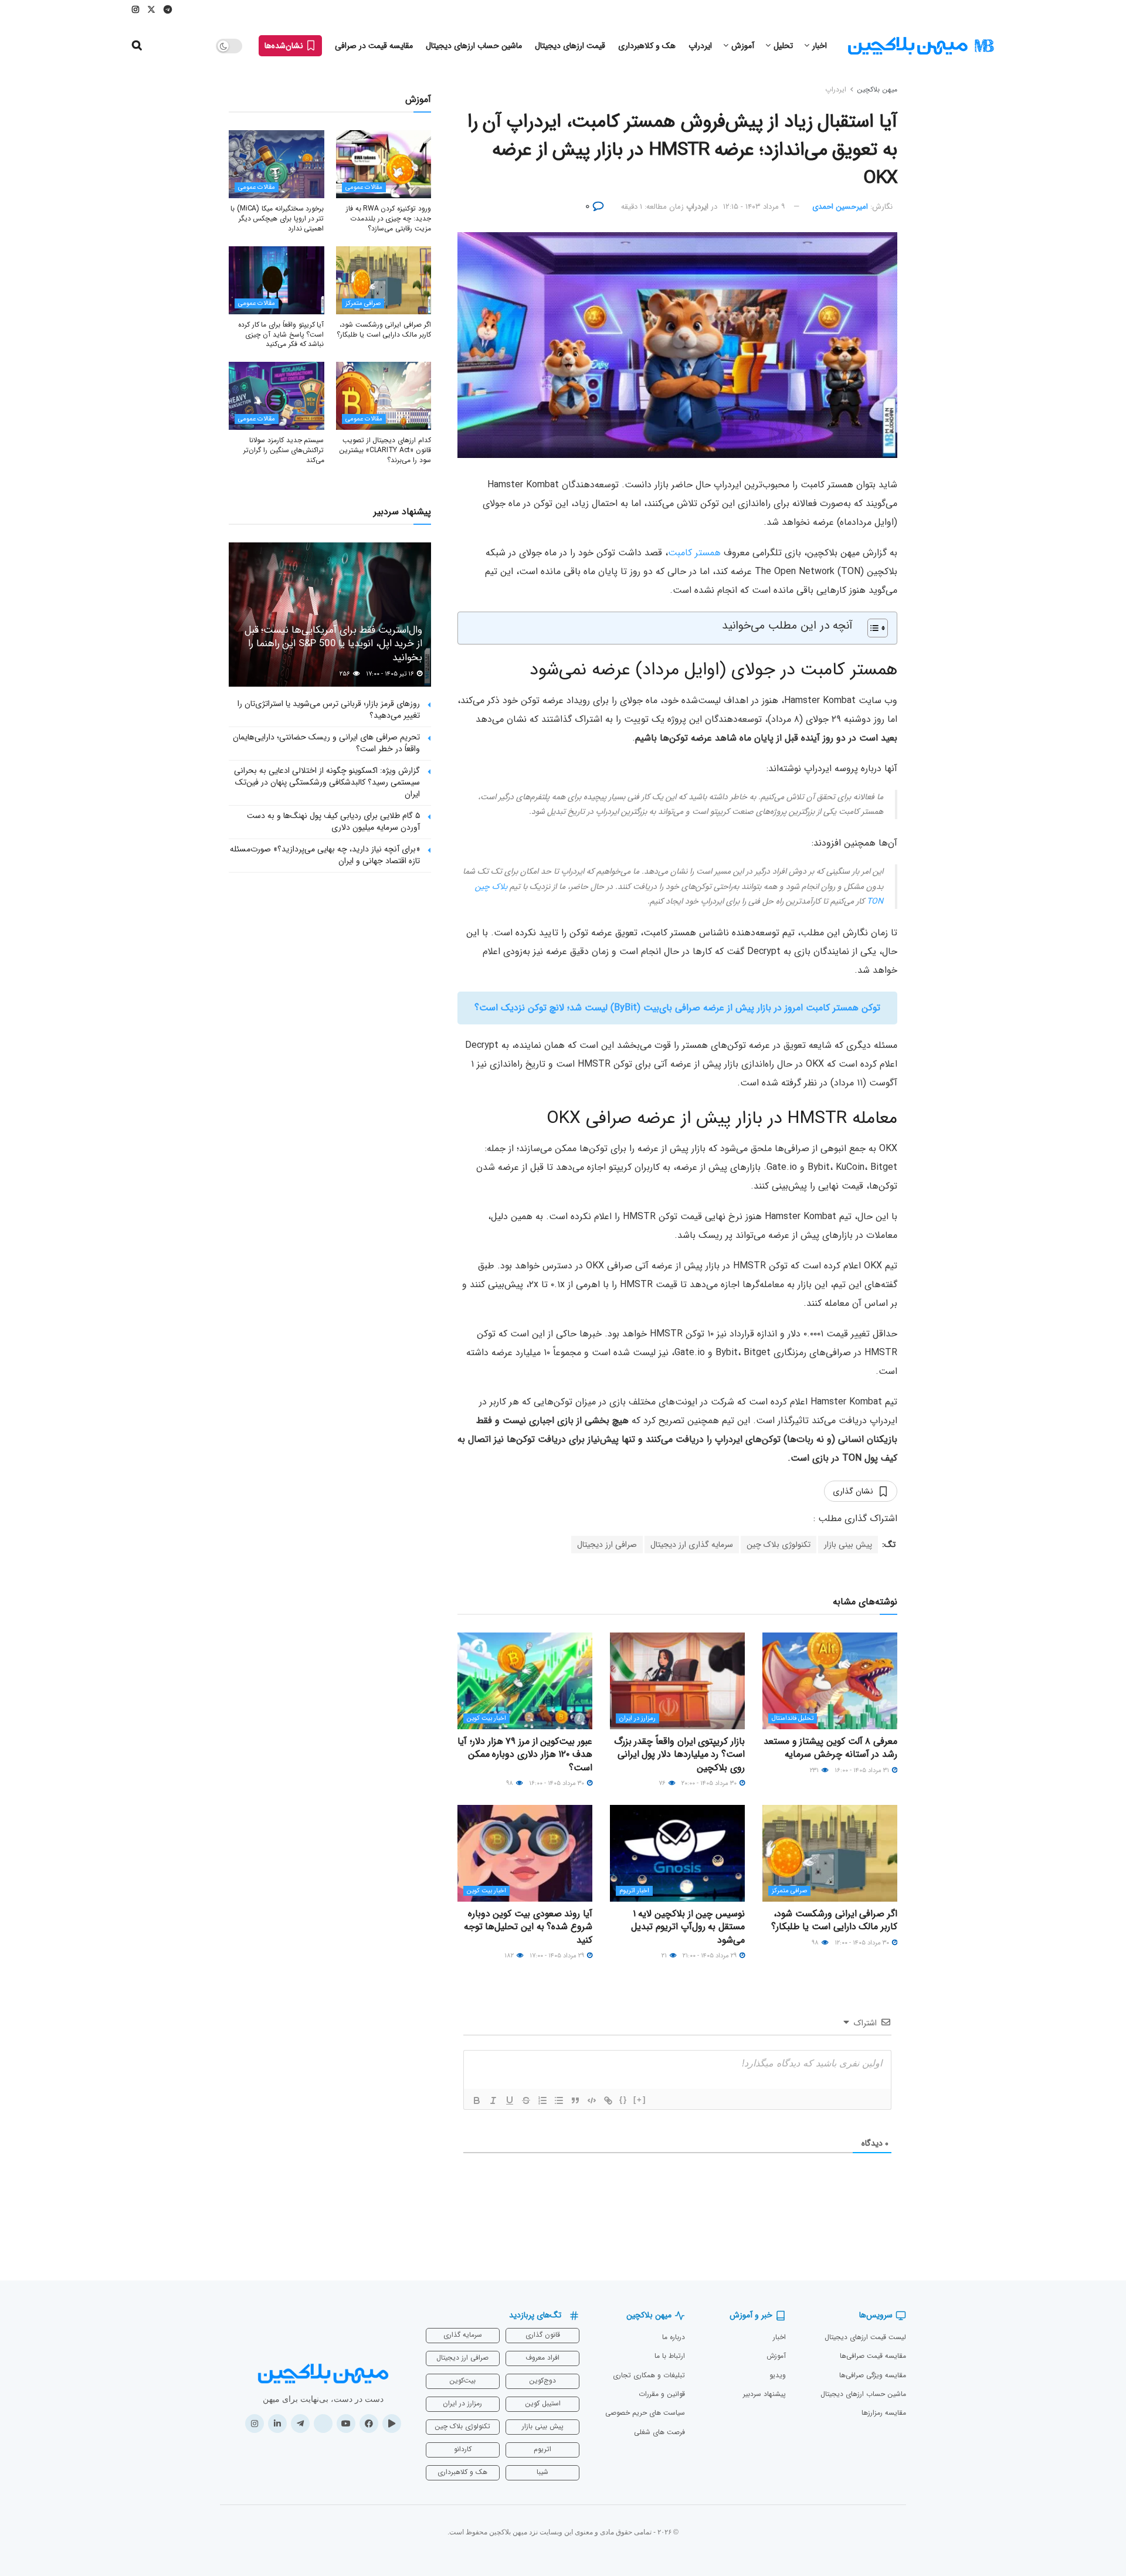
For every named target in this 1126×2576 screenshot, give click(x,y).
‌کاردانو (463, 2449)
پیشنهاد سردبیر (764, 2394)
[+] (640, 2100)
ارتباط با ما (670, 2356)
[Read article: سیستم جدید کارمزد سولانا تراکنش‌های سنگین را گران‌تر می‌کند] (277, 396)
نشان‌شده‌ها (285, 46)
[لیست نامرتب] (559, 2100)
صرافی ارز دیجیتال (607, 1545)
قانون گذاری (543, 2335)
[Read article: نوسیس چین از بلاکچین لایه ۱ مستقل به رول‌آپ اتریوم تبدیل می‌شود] (677, 1853)
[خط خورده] (526, 2100)
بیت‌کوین (462, 2380)
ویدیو (778, 2375)
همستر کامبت (694, 553)
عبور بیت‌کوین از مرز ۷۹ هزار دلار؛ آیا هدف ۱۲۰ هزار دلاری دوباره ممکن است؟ (525, 1754)
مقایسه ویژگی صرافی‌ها (873, 2375)
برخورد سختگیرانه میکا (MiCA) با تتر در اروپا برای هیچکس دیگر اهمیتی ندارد (277, 218)
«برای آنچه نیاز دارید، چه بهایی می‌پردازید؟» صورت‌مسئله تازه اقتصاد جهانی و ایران (325, 855)
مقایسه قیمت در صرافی (374, 46)
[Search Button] (137, 46)
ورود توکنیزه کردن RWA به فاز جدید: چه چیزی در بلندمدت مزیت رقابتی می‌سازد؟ (389, 218)
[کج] (493, 2100)
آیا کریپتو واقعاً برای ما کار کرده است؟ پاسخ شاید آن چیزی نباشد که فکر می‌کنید (281, 335)
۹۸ (511, 1783)
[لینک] (608, 2100)
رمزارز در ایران (637, 1718)
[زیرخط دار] (510, 2100)
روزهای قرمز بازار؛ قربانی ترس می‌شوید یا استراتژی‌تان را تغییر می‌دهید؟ (329, 710)
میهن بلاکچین (877, 89)
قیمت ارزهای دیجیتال (570, 46)
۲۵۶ (346, 674)
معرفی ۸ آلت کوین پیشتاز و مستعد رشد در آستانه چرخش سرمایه (830, 1748)
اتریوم (542, 2449)
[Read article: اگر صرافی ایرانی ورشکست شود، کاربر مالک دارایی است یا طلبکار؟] (830, 1853)
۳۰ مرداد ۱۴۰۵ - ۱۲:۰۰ (863, 1943)
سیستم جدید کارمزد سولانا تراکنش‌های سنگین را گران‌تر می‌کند (284, 450)
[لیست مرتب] (542, 2100)
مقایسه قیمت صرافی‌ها (873, 2356)
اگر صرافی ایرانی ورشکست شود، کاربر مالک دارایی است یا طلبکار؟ (834, 1920)
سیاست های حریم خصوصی (645, 2413)
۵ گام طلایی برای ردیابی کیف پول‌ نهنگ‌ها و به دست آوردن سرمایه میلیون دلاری (333, 822)
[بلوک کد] (592, 2100)
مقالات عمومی (364, 187)
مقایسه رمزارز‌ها (884, 2413)
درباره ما (674, 2337)
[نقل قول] (575, 2100)
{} (623, 2100)
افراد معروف (542, 2358)
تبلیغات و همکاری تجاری (649, 2375)
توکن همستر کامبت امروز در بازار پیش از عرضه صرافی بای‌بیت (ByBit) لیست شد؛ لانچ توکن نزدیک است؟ (677, 1008)
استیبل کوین (543, 2403)
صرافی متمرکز (789, 1891)
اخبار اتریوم (634, 1891)
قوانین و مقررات (662, 2394)
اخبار (820, 46)
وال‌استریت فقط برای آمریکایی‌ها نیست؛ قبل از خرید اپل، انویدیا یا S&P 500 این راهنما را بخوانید (333, 644)
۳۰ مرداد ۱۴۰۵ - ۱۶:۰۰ (557, 1783)
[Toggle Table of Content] (872, 628)
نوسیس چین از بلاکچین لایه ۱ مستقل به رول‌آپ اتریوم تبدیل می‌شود (688, 1927)
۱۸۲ (510, 1956)
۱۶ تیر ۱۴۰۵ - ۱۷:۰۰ (391, 674)
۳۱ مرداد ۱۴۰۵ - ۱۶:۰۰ (863, 1771)
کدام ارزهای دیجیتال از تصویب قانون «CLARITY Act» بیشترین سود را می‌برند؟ (385, 450)
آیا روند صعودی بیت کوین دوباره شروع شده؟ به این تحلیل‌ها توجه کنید (528, 1927)
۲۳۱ (815, 1771)
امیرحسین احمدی (840, 207)
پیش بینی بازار (848, 1545)
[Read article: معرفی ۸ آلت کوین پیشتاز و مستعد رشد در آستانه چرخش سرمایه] (830, 1681)
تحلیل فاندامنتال (793, 1718)
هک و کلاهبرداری (647, 46)
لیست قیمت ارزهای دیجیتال (865, 2337)
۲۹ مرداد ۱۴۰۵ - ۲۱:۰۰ (710, 1956)
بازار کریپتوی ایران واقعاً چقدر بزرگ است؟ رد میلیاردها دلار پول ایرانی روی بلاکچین (679, 1754)
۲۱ (665, 1956)
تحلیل (783, 46)
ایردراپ (700, 46)
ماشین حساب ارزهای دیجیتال (474, 46)
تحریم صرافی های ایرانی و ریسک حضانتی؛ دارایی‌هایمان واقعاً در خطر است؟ (326, 743)
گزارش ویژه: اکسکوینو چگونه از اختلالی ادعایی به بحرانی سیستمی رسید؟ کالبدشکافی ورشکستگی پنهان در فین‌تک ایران (327, 782)
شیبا (542, 2472)
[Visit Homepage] (921, 46)
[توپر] (477, 2100)
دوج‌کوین (542, 2380)
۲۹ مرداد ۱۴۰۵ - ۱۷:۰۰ (558, 1956)
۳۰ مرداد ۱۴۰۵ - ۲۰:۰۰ (710, 1783)
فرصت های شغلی (659, 2432)
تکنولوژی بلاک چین (779, 1545)
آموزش (743, 46)
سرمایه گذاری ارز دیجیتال (692, 1545)
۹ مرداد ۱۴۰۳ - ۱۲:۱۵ (754, 207)
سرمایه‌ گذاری (463, 2335)
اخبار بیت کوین (486, 1718)
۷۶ (663, 1783)
